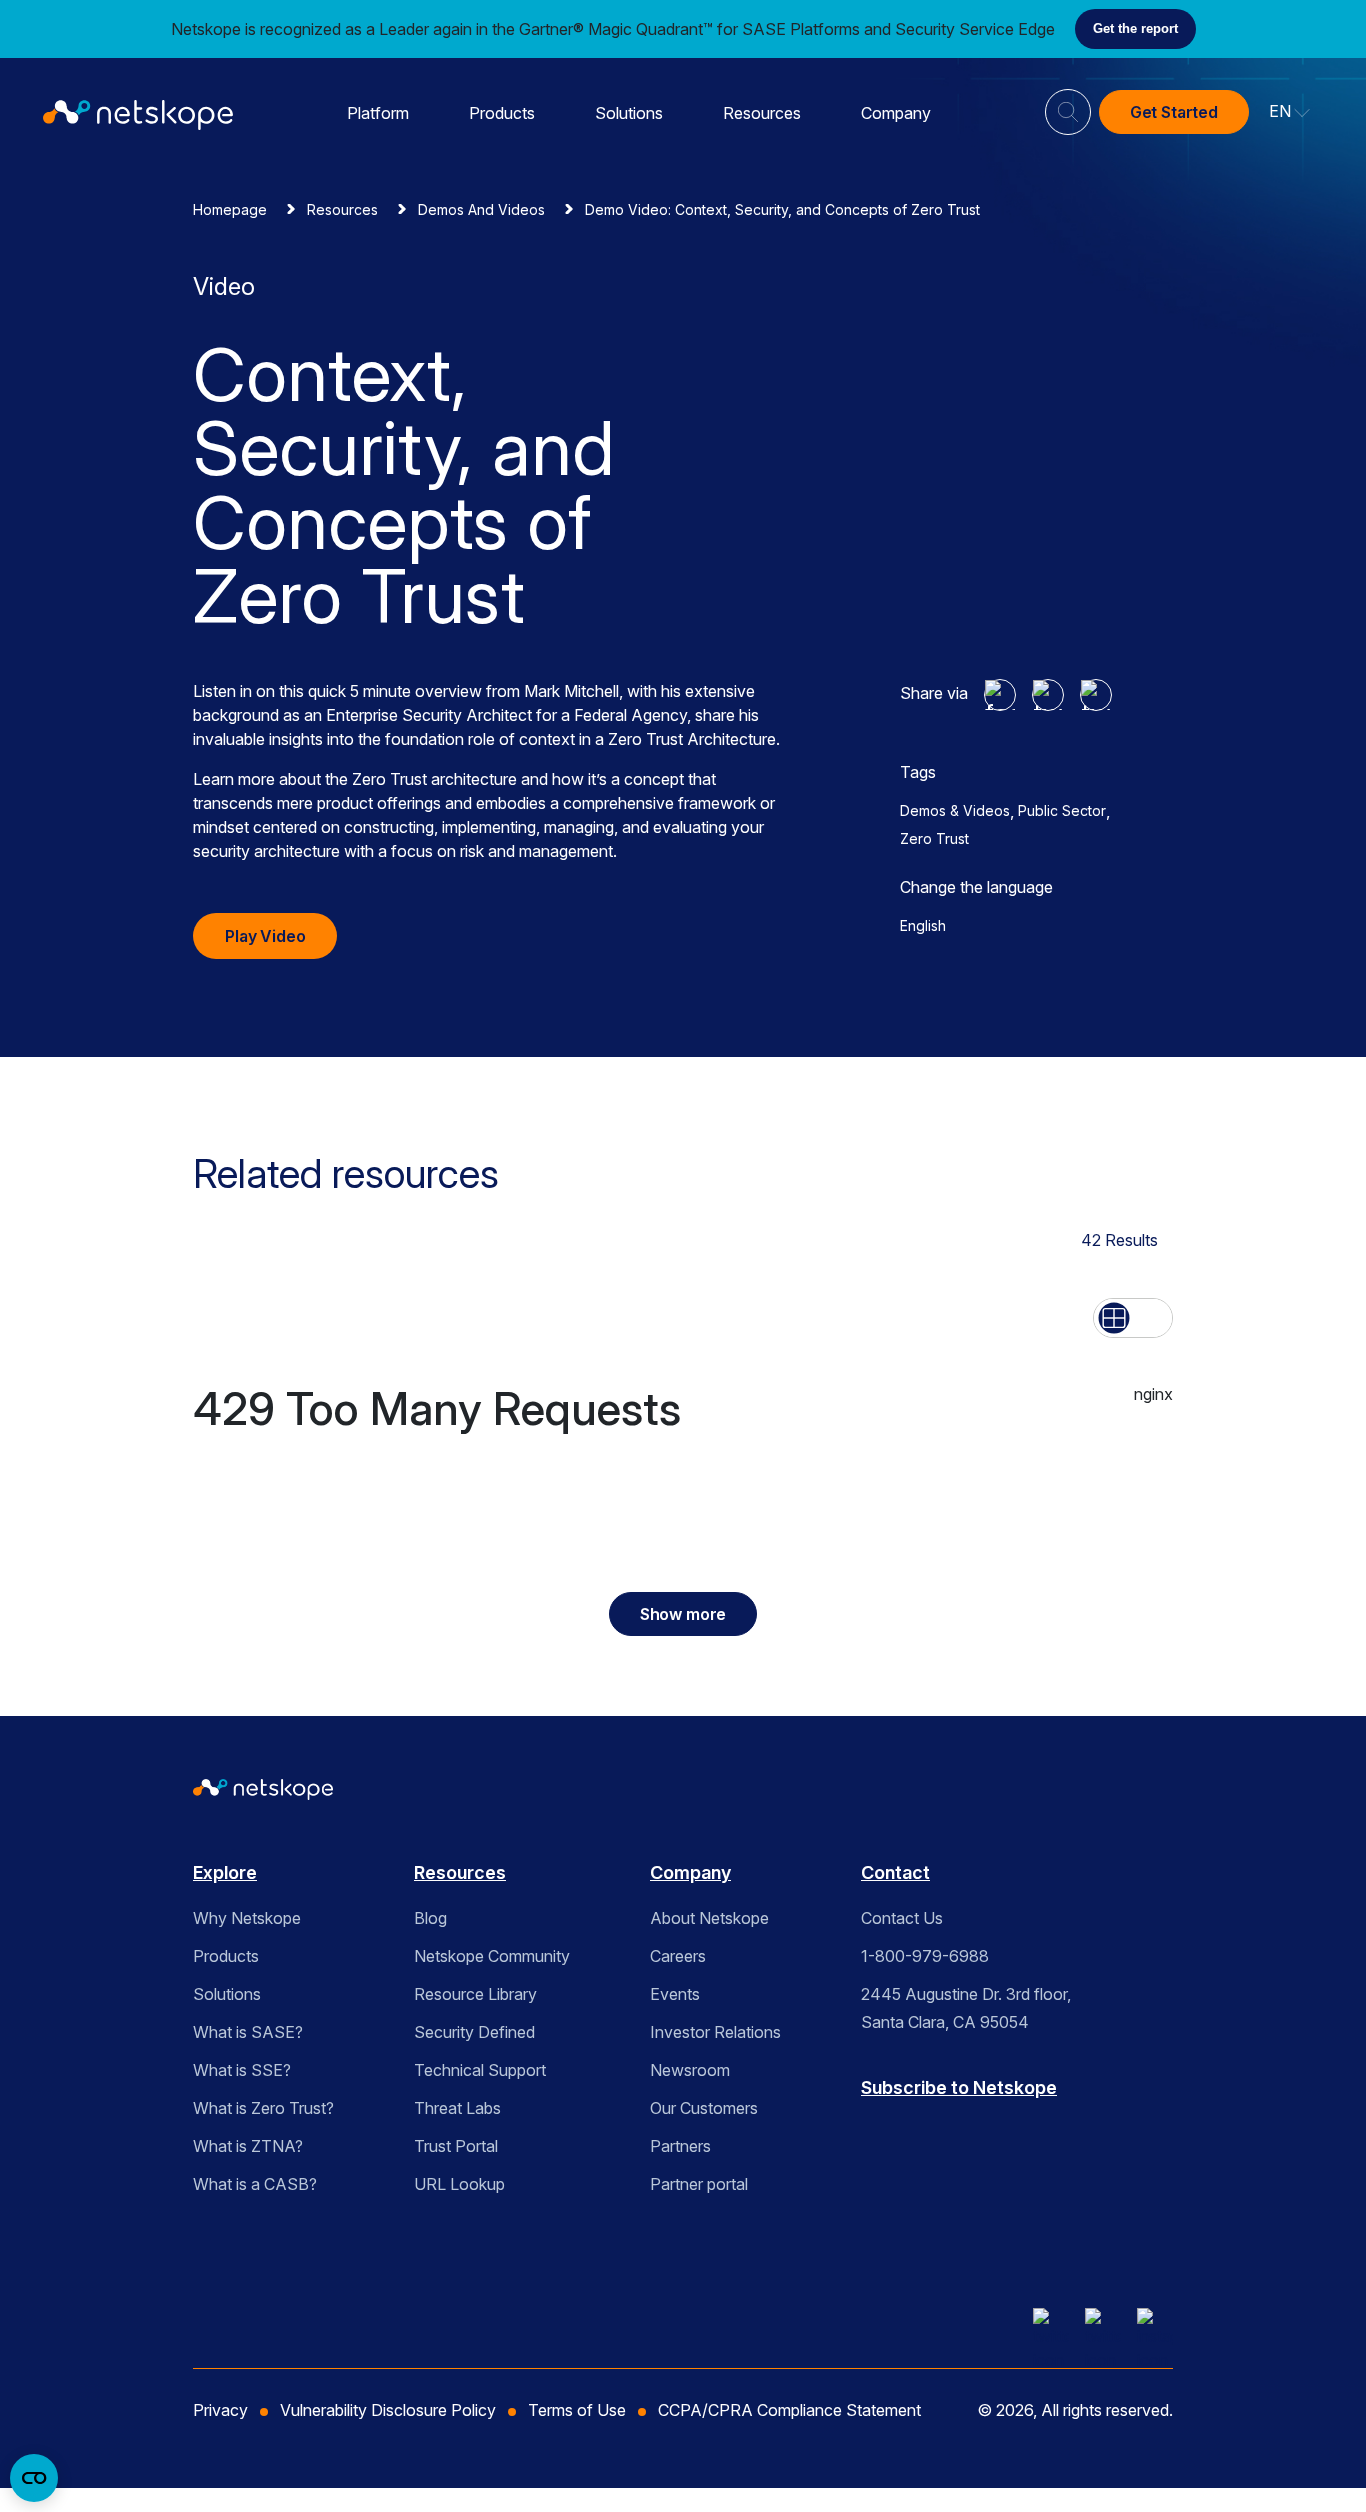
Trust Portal (456, 2146)
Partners (680, 2146)
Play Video (265, 936)
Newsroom (690, 2070)
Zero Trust (934, 838)
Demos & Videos (955, 810)
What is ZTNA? (248, 2146)
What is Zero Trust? (263, 2108)
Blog (430, 1918)
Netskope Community (492, 1956)
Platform (378, 113)
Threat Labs (457, 2108)
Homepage (230, 209)
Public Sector (1062, 810)
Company (896, 113)
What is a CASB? (255, 2184)
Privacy (220, 2410)
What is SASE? (248, 2032)
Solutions (629, 113)
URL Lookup (459, 2184)
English (923, 925)
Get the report (1135, 28)
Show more (683, 1614)
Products (502, 113)
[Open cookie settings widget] (34, 2478)
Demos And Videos (481, 209)
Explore (225, 1872)
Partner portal (699, 2184)
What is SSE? (242, 2070)
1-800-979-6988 (925, 1956)
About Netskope (709, 1918)
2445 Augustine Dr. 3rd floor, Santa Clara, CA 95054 (966, 2008)
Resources (762, 113)
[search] (1068, 104)
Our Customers (704, 2108)
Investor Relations (715, 2032)
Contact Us (902, 1918)
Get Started (1174, 112)
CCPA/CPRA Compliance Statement (789, 2410)
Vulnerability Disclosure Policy (388, 2410)
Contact (895, 1872)
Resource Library (475, 1994)
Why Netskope (247, 1918)
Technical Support (480, 2070)
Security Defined (474, 2032)
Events (675, 1994)
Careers (678, 1956)
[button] (1290, 112)
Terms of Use (577, 2410)
